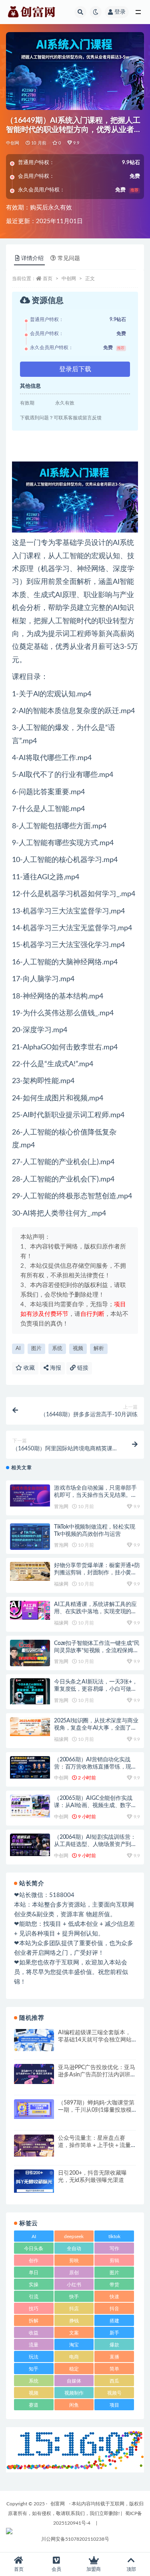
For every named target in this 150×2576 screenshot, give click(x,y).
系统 (57, 1349)
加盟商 (94, 2569)
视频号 (114, 2393)
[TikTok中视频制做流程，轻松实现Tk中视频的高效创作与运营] (30, 1537)
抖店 (74, 2309)
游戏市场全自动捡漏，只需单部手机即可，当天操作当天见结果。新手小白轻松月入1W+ (95, 1495)
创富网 (58, 2504)
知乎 (34, 2369)
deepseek (74, 2236)
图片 (36, 1349)
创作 (34, 2261)
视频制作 (74, 2393)
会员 (56, 2569)
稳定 (74, 2369)
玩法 (34, 2357)
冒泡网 (61, 1507)
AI (18, 1349)
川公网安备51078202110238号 (75, 2539)
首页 (48, 279)
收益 (34, 2333)
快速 (114, 2297)
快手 (74, 2297)
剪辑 (114, 2261)
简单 (114, 2369)
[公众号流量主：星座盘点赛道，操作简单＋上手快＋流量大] (34, 2146)
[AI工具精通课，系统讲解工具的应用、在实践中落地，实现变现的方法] (30, 1610)
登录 (120, 12)
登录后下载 (75, 369)
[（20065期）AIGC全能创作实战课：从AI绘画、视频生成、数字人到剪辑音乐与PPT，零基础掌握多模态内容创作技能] (30, 1806)
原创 (74, 2273)
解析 (99, 1349)
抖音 (114, 2309)
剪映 (74, 2261)
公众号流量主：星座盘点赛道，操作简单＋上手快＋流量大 (94, 2145)
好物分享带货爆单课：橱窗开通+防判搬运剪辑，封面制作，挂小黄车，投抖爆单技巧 (97, 1573)
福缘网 (61, 1584)
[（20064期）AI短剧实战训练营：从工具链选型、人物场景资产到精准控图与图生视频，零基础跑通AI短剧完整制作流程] (30, 1845)
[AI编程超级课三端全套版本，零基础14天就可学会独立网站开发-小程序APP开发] (34, 2040)
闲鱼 (74, 2405)
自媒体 (74, 2381)
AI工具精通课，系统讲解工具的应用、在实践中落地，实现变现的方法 (95, 1612)
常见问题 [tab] (69, 258)
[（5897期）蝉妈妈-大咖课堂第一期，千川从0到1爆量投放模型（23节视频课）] (34, 2109)
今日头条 (34, 2249)
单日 (34, 2273)
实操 (34, 2285)
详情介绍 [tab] (32, 258)
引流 (34, 2297)
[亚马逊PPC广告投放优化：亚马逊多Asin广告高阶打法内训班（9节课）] (34, 2074)
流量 (34, 2345)
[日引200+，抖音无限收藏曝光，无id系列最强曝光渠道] (34, 2181)
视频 (78, 1349)
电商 (74, 2357)
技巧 (34, 2309)
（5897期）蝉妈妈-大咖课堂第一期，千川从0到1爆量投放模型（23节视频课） (96, 2110)
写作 (114, 2249)
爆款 (114, 2345)
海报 (55, 1368)
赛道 (34, 2405)
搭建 (114, 2321)
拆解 (34, 2321)
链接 (82, 1368)
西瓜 (114, 2381)
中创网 (13, 143)
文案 (74, 2333)
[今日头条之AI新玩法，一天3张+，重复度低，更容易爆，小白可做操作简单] (30, 1691)
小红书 (74, 2285)
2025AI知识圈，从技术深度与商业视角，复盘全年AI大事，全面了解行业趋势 (96, 1728)
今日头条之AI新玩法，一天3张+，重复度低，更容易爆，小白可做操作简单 (96, 1689)
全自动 (74, 2249)
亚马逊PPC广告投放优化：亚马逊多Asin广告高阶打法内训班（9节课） (97, 2075)
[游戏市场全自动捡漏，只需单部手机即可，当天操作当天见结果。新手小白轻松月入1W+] (30, 1495)
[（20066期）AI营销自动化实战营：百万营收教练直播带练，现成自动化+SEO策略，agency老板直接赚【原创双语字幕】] (30, 1767)
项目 (114, 2405)
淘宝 (74, 2345)
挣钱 (74, 2321)
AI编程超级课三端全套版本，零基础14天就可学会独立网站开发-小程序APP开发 (95, 2040)
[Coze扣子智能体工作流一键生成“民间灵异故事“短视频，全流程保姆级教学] (30, 1653)
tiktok (114, 2236)
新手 (114, 2333)
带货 (114, 2285)
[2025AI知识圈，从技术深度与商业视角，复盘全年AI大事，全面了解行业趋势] (30, 1727)
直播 (114, 2357)
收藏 (28, 1368)
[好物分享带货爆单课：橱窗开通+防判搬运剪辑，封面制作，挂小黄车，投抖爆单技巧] (30, 1571)
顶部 (131, 2569)
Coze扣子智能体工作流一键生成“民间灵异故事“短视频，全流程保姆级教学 (97, 1651)
